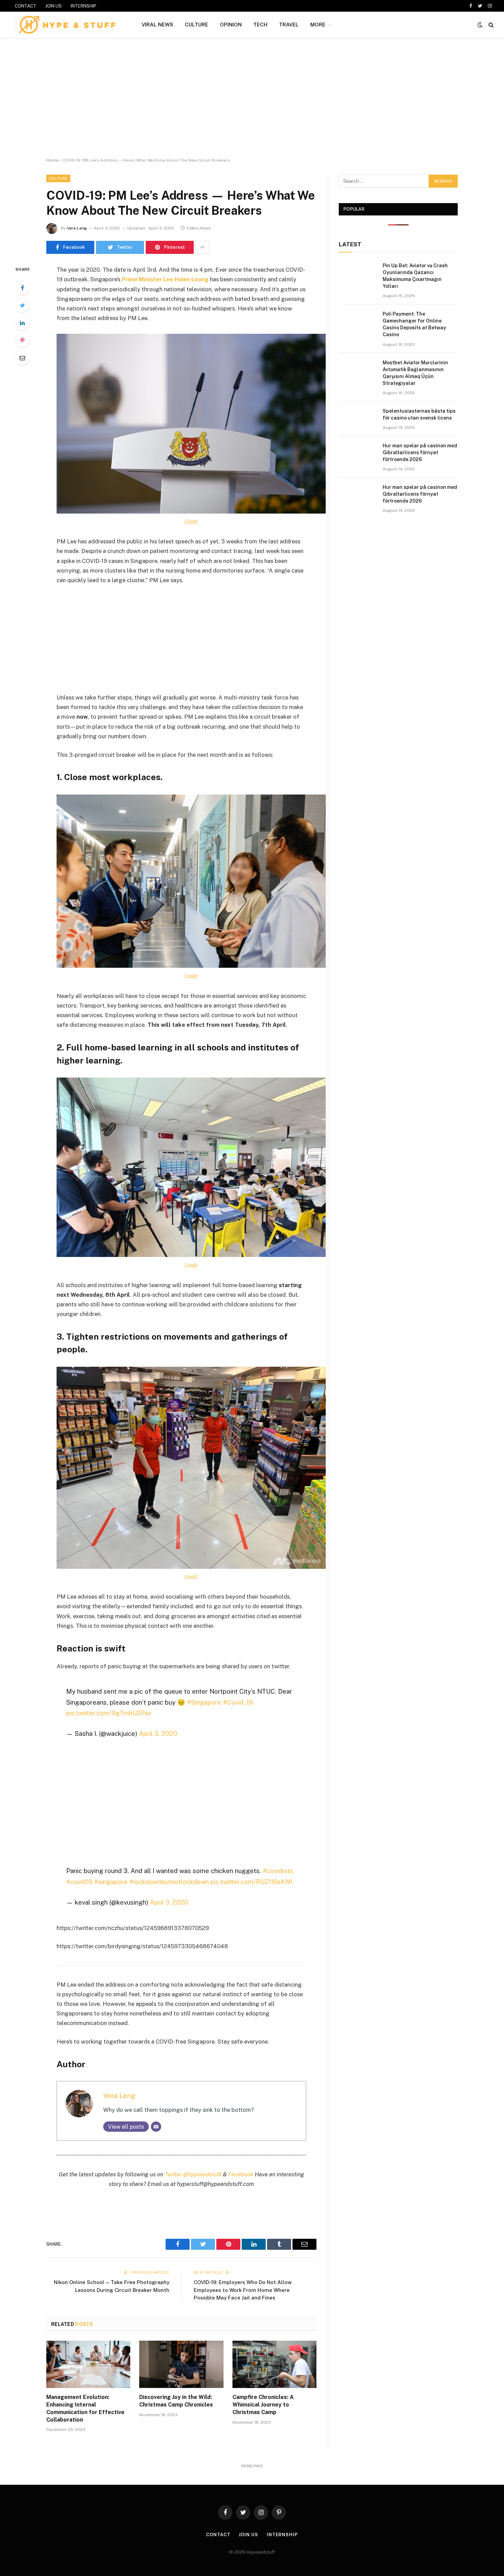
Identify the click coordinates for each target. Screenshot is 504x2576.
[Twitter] (22, 305)
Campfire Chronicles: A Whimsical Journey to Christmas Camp (263, 2405)
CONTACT (26, 6)
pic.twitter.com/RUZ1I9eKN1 (251, 1882)
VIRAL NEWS (157, 25)
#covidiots (278, 1871)
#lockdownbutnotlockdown (169, 1882)
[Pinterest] (22, 340)
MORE (318, 25)
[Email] (22, 358)
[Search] (490, 25)
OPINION (231, 25)
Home (52, 160)
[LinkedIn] (22, 323)
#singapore (111, 1882)
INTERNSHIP (83, 6)
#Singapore (204, 1702)
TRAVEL (289, 25)
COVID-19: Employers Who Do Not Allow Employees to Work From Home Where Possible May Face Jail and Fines (243, 2290)
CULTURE (196, 25)
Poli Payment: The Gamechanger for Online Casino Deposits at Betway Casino (414, 324)
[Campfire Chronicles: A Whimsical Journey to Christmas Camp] (274, 2364)
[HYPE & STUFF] (67, 25)
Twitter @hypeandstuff (193, 2174)
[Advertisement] (252, 98)
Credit (191, 521)
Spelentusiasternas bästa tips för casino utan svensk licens (419, 414)
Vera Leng (77, 228)
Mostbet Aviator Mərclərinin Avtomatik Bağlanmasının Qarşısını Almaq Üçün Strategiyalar (415, 373)
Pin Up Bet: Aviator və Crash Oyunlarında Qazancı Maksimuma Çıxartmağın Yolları (415, 276)
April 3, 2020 (158, 1733)
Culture (58, 178)
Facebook (241, 2174)
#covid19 (79, 1882)
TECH (260, 25)
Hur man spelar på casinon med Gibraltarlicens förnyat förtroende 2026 (420, 452)
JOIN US (53, 6)
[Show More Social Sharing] (202, 247)
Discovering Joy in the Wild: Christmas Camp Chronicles (176, 2401)
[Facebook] (22, 288)
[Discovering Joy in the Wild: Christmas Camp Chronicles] (181, 2364)
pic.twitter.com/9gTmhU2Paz (109, 1713)
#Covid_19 (238, 1702)
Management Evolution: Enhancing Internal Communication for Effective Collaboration (85, 2408)
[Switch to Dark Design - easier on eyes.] (480, 25)
